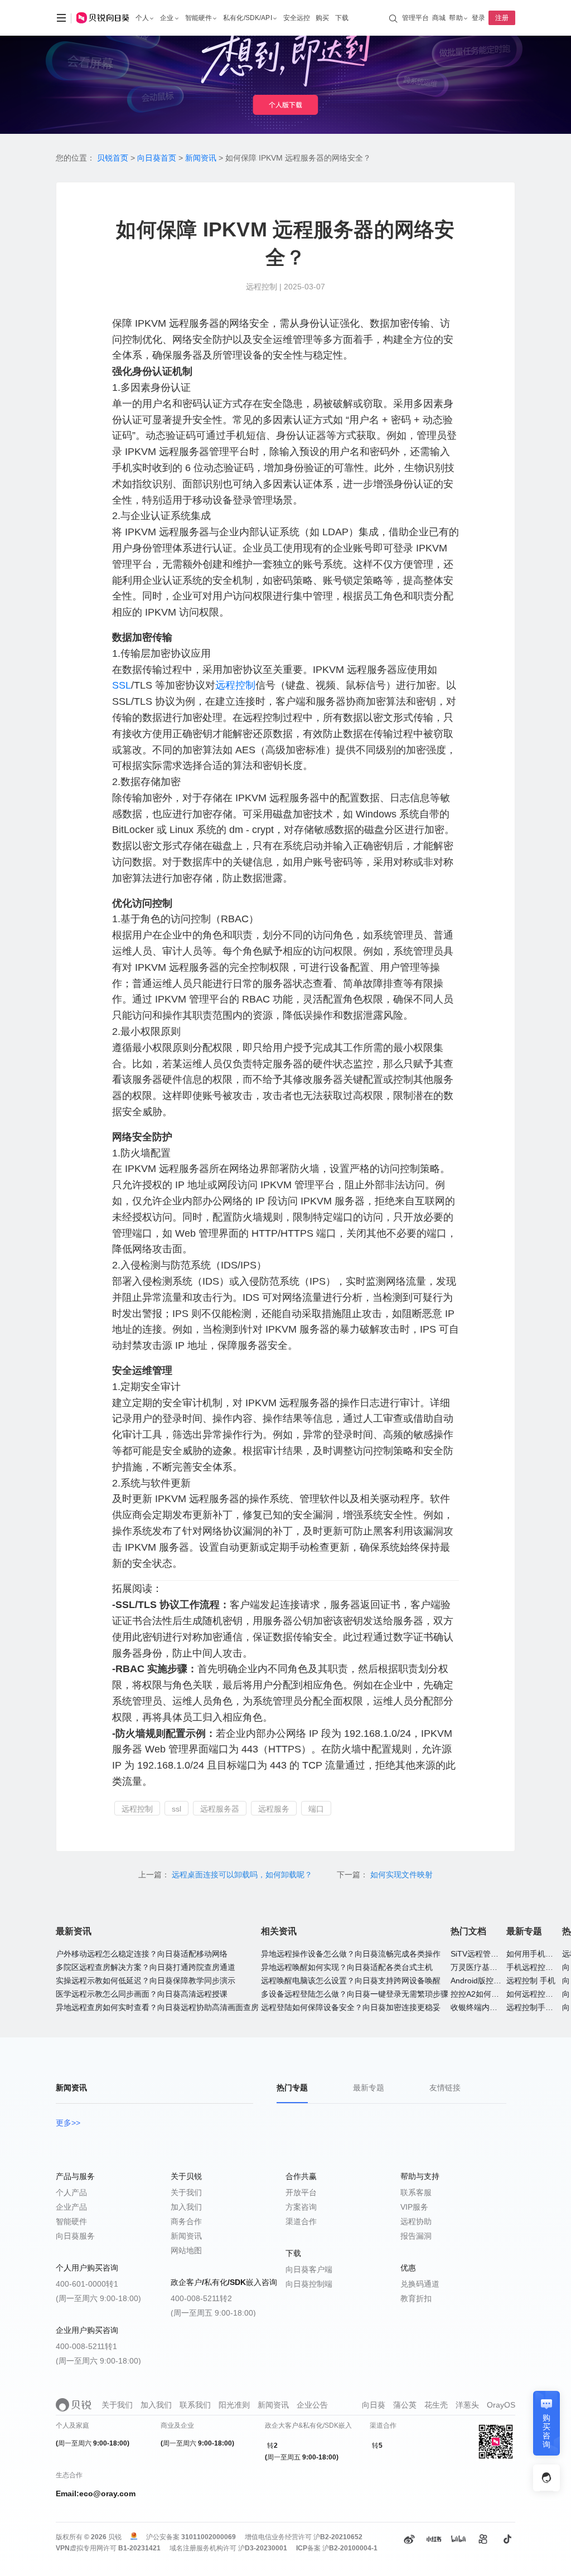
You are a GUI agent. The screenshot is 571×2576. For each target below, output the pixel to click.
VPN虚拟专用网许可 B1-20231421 (108, 2548)
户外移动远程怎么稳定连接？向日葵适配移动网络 (142, 1954)
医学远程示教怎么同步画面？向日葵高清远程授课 (142, 1994)
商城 (439, 18)
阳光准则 (234, 2405)
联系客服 (416, 2192)
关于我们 (186, 2192)
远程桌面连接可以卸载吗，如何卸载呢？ (243, 1875)
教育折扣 (416, 2298)
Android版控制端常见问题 (495, 1981)
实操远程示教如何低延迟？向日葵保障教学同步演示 (146, 1981)
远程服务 (274, 1809)
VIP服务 (414, 2207)
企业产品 (71, 2207)
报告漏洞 (416, 2236)
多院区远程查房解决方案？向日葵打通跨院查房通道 (146, 1967)
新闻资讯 (201, 158)
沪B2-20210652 (338, 2537)
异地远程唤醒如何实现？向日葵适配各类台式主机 (347, 1967)
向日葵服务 (75, 2236)
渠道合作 (301, 2221)
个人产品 (71, 2192)
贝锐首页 (113, 158)
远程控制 (235, 685)
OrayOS (501, 2405)
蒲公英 (405, 2405)
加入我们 (186, 2207)
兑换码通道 (420, 2284)
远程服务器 (220, 1809)
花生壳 (436, 2405)
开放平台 (301, 2192)
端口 (316, 1809)
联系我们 (195, 2405)
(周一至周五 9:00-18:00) (213, 2313)
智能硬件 (71, 2221)
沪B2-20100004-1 (350, 2548)
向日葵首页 (157, 158)
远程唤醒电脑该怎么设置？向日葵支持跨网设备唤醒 (351, 1981)
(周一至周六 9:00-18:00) (98, 2298)
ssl (176, 1809)
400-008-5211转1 (86, 2346)
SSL (122, 685)
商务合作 (186, 2221)
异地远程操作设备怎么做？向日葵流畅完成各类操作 (351, 1954)
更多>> (68, 2123)
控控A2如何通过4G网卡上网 (500, 1994)
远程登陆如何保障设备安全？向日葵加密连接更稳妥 (351, 2007)
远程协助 (416, 2221)
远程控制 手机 (531, 1981)
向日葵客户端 (309, 2269)
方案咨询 (301, 2207)
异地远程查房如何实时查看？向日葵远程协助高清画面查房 (157, 2007)
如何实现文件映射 (401, 1875)
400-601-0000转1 (87, 2284)
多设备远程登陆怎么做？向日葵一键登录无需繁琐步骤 (355, 1994)
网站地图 (186, 2250)
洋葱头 (467, 2405)
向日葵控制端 (309, 2284)
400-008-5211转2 (201, 2298)
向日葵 (374, 2405)
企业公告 (312, 2405)
